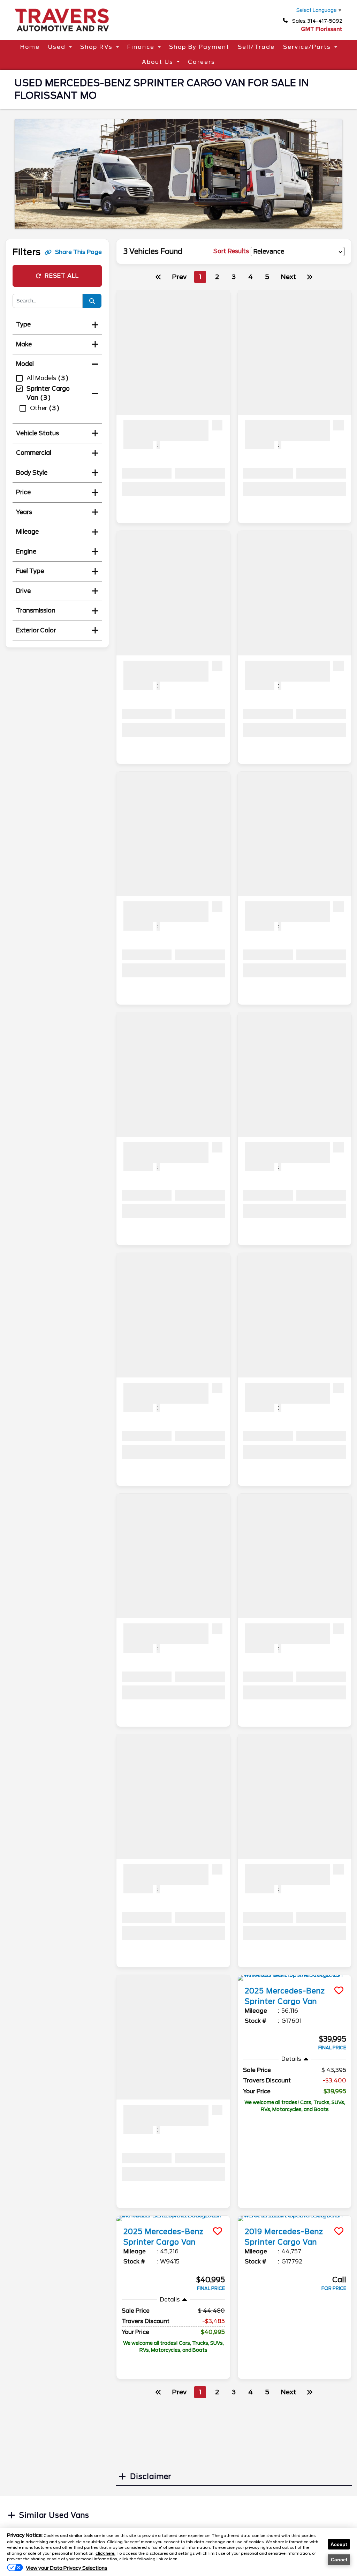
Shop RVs (96, 47)
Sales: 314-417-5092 (317, 21)
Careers (202, 62)
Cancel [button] (339, 2560)
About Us (158, 62)
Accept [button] (339, 2544)
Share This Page (78, 252)
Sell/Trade (256, 47)
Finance (141, 47)
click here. (105, 2553)
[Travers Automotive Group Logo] (62, 34)
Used (57, 47)
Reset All (62, 276)
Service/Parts (307, 47)
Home (30, 47)
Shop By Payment (199, 47)
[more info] (295, 1978)
